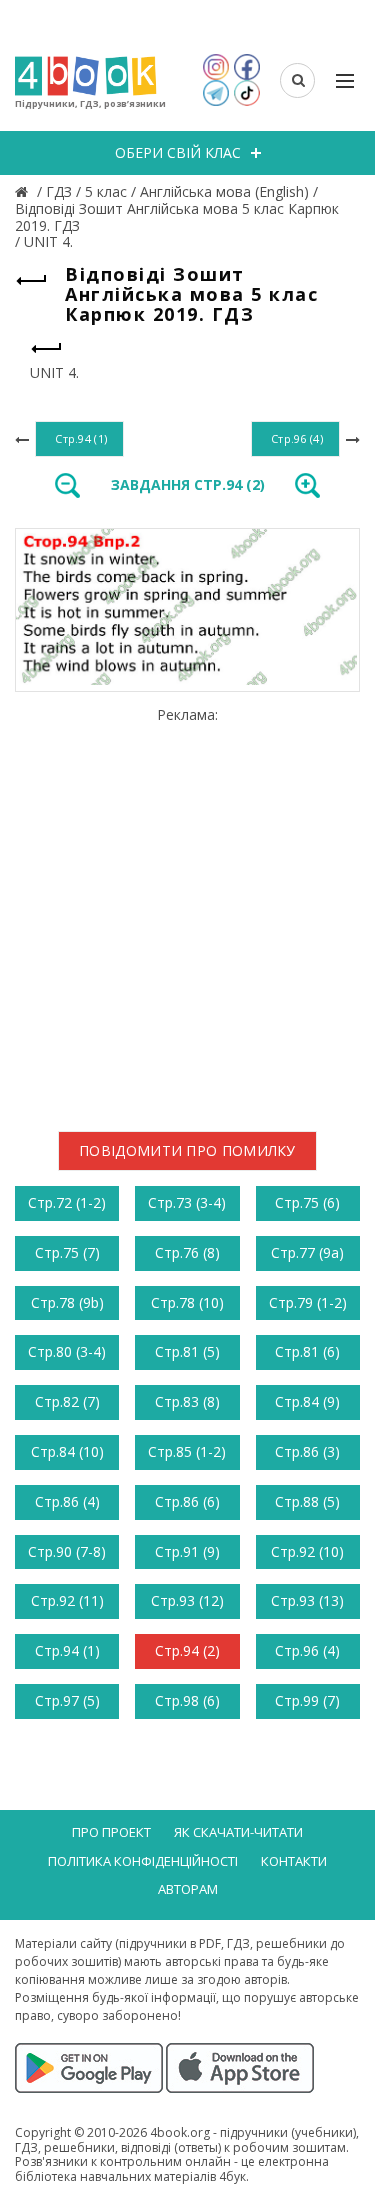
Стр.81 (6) (307, 1351)
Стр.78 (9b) (67, 1302)
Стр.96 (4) (307, 1650)
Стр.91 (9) (187, 1551)
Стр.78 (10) (187, 1302)
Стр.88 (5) (307, 1501)
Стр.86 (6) (187, 1501)
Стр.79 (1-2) (308, 1302)
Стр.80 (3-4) (67, 1351)
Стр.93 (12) (187, 1600)
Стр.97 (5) (67, 1700)
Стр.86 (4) (67, 1501)
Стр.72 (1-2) (67, 1202)
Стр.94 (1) (67, 1650)
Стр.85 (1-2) (187, 1451)
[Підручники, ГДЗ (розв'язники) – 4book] (24, 191)
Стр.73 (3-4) (187, 1202)
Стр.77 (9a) (307, 1252)
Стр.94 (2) (187, 1650)
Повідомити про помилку (187, 1150)
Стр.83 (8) (187, 1401)
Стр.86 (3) (307, 1451)
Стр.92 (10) (307, 1551)
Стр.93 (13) (307, 1600)
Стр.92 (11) (67, 1600)
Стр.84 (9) (307, 1401)
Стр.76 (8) (187, 1252)
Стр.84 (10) (67, 1451)
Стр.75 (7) (67, 1252)
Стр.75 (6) (307, 1202)
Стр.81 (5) (187, 1351)
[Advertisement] (187, 911)
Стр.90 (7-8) (67, 1551)
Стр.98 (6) (187, 1700)
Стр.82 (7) (67, 1401)
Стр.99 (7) (307, 1700)
